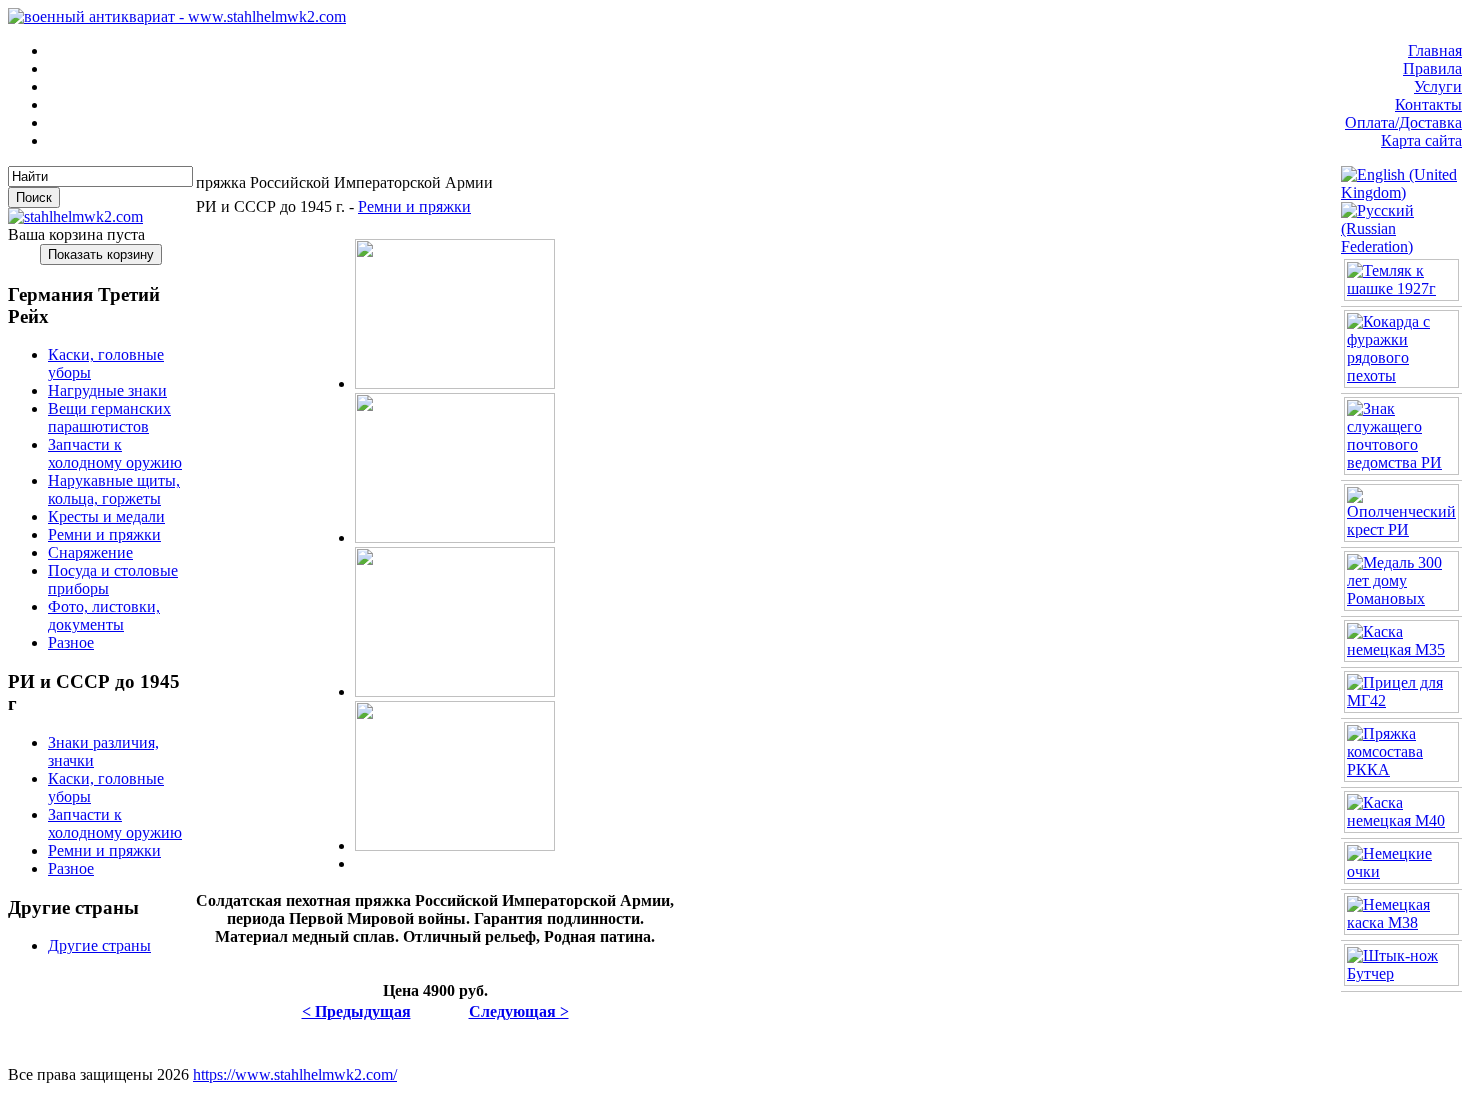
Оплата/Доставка (1403, 122)
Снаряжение (90, 552)
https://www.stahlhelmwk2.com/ (295, 1074)
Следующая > (519, 1011)
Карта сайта (1421, 140)
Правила (1432, 68)
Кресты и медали (106, 516)
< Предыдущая (356, 1011)
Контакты (1428, 104)
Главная (1435, 50)
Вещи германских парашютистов (109, 417)
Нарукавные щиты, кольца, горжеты (114, 489)
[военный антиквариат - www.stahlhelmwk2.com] (177, 16)
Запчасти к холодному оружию (115, 453)
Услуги (1438, 86)
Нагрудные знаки (107, 390)
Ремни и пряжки (104, 534)
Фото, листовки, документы (104, 615)
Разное (71, 642)
